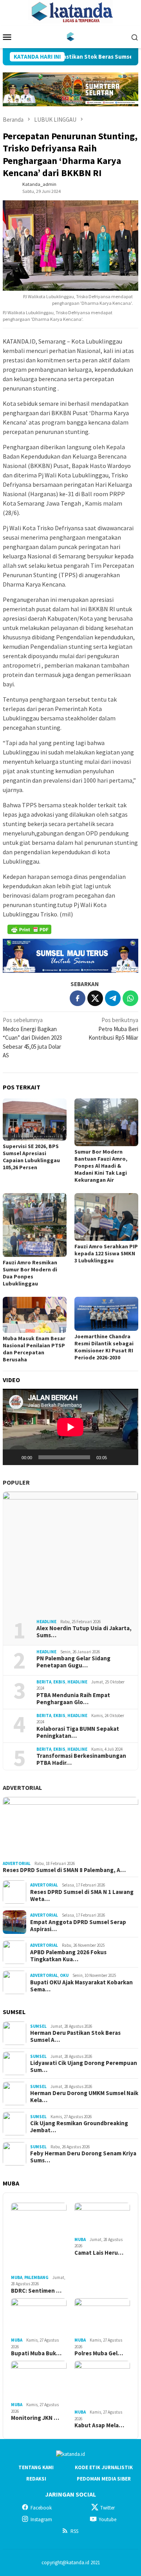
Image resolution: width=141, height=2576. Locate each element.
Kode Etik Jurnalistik (104, 2467)
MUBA (17, 2277)
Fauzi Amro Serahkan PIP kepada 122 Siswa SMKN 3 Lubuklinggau (106, 1253)
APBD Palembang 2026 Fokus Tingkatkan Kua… (68, 1956)
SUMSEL (38, 2026)
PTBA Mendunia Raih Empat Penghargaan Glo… (73, 1699)
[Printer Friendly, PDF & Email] (29, 929)
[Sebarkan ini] (78, 998)
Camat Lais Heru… (99, 2253)
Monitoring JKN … (35, 2418)
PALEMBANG (36, 2277)
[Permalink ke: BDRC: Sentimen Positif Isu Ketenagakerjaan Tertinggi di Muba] (39, 2238)
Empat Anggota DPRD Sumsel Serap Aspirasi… (78, 1926)
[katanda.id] (71, 36)
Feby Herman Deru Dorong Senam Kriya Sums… (83, 2157)
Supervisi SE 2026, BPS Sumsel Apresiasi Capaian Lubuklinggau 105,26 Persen (31, 1157)
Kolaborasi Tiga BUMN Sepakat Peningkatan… (78, 1732)
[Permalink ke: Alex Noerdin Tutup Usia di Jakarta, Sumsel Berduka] (70, 1552)
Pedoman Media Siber (104, 2479)
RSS (74, 2531)
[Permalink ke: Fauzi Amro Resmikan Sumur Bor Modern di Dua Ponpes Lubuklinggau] (35, 1225)
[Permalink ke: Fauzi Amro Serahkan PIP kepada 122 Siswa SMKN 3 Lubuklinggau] (106, 1217)
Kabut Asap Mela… (99, 2425)
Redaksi (36, 2479)
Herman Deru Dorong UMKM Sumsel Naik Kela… (84, 2097)
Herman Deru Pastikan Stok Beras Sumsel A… (75, 2036)
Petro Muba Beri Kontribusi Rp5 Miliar (113, 1029)
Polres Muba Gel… (99, 2353)
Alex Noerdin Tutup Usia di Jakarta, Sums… (84, 1632)
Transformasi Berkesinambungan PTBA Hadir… (81, 1759)
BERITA (44, 1682)
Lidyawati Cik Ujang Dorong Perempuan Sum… (84, 2067)
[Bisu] (116, 1457)
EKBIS (59, 1682)
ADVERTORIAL (22, 1788)
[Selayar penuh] (128, 1457)
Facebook (41, 2508)
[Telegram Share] (113, 998)
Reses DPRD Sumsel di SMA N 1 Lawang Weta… (82, 1896)
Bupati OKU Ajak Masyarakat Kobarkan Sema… (81, 1986)
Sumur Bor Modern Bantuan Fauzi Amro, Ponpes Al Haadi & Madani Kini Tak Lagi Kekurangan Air (101, 1166)
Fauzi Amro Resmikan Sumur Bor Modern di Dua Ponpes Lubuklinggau (30, 1273)
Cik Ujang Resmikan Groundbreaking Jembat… (79, 2127)
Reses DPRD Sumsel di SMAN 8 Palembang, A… (64, 1870)
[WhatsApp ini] (130, 998)
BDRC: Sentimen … (36, 2291)
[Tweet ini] (95, 998)
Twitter (108, 2508)
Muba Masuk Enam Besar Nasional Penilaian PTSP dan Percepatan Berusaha (34, 1349)
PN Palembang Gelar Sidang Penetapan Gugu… (73, 1662)
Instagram (41, 2519)
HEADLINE (46, 1622)
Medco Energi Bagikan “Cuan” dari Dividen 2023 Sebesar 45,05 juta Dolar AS (32, 1038)
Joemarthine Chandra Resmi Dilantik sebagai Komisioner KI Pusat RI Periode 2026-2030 (104, 1347)
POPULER (16, 1482)
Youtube (108, 2519)
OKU (64, 1975)
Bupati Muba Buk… (36, 2353)
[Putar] (13, 1457)
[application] (70, 1427)
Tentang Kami (36, 2467)
